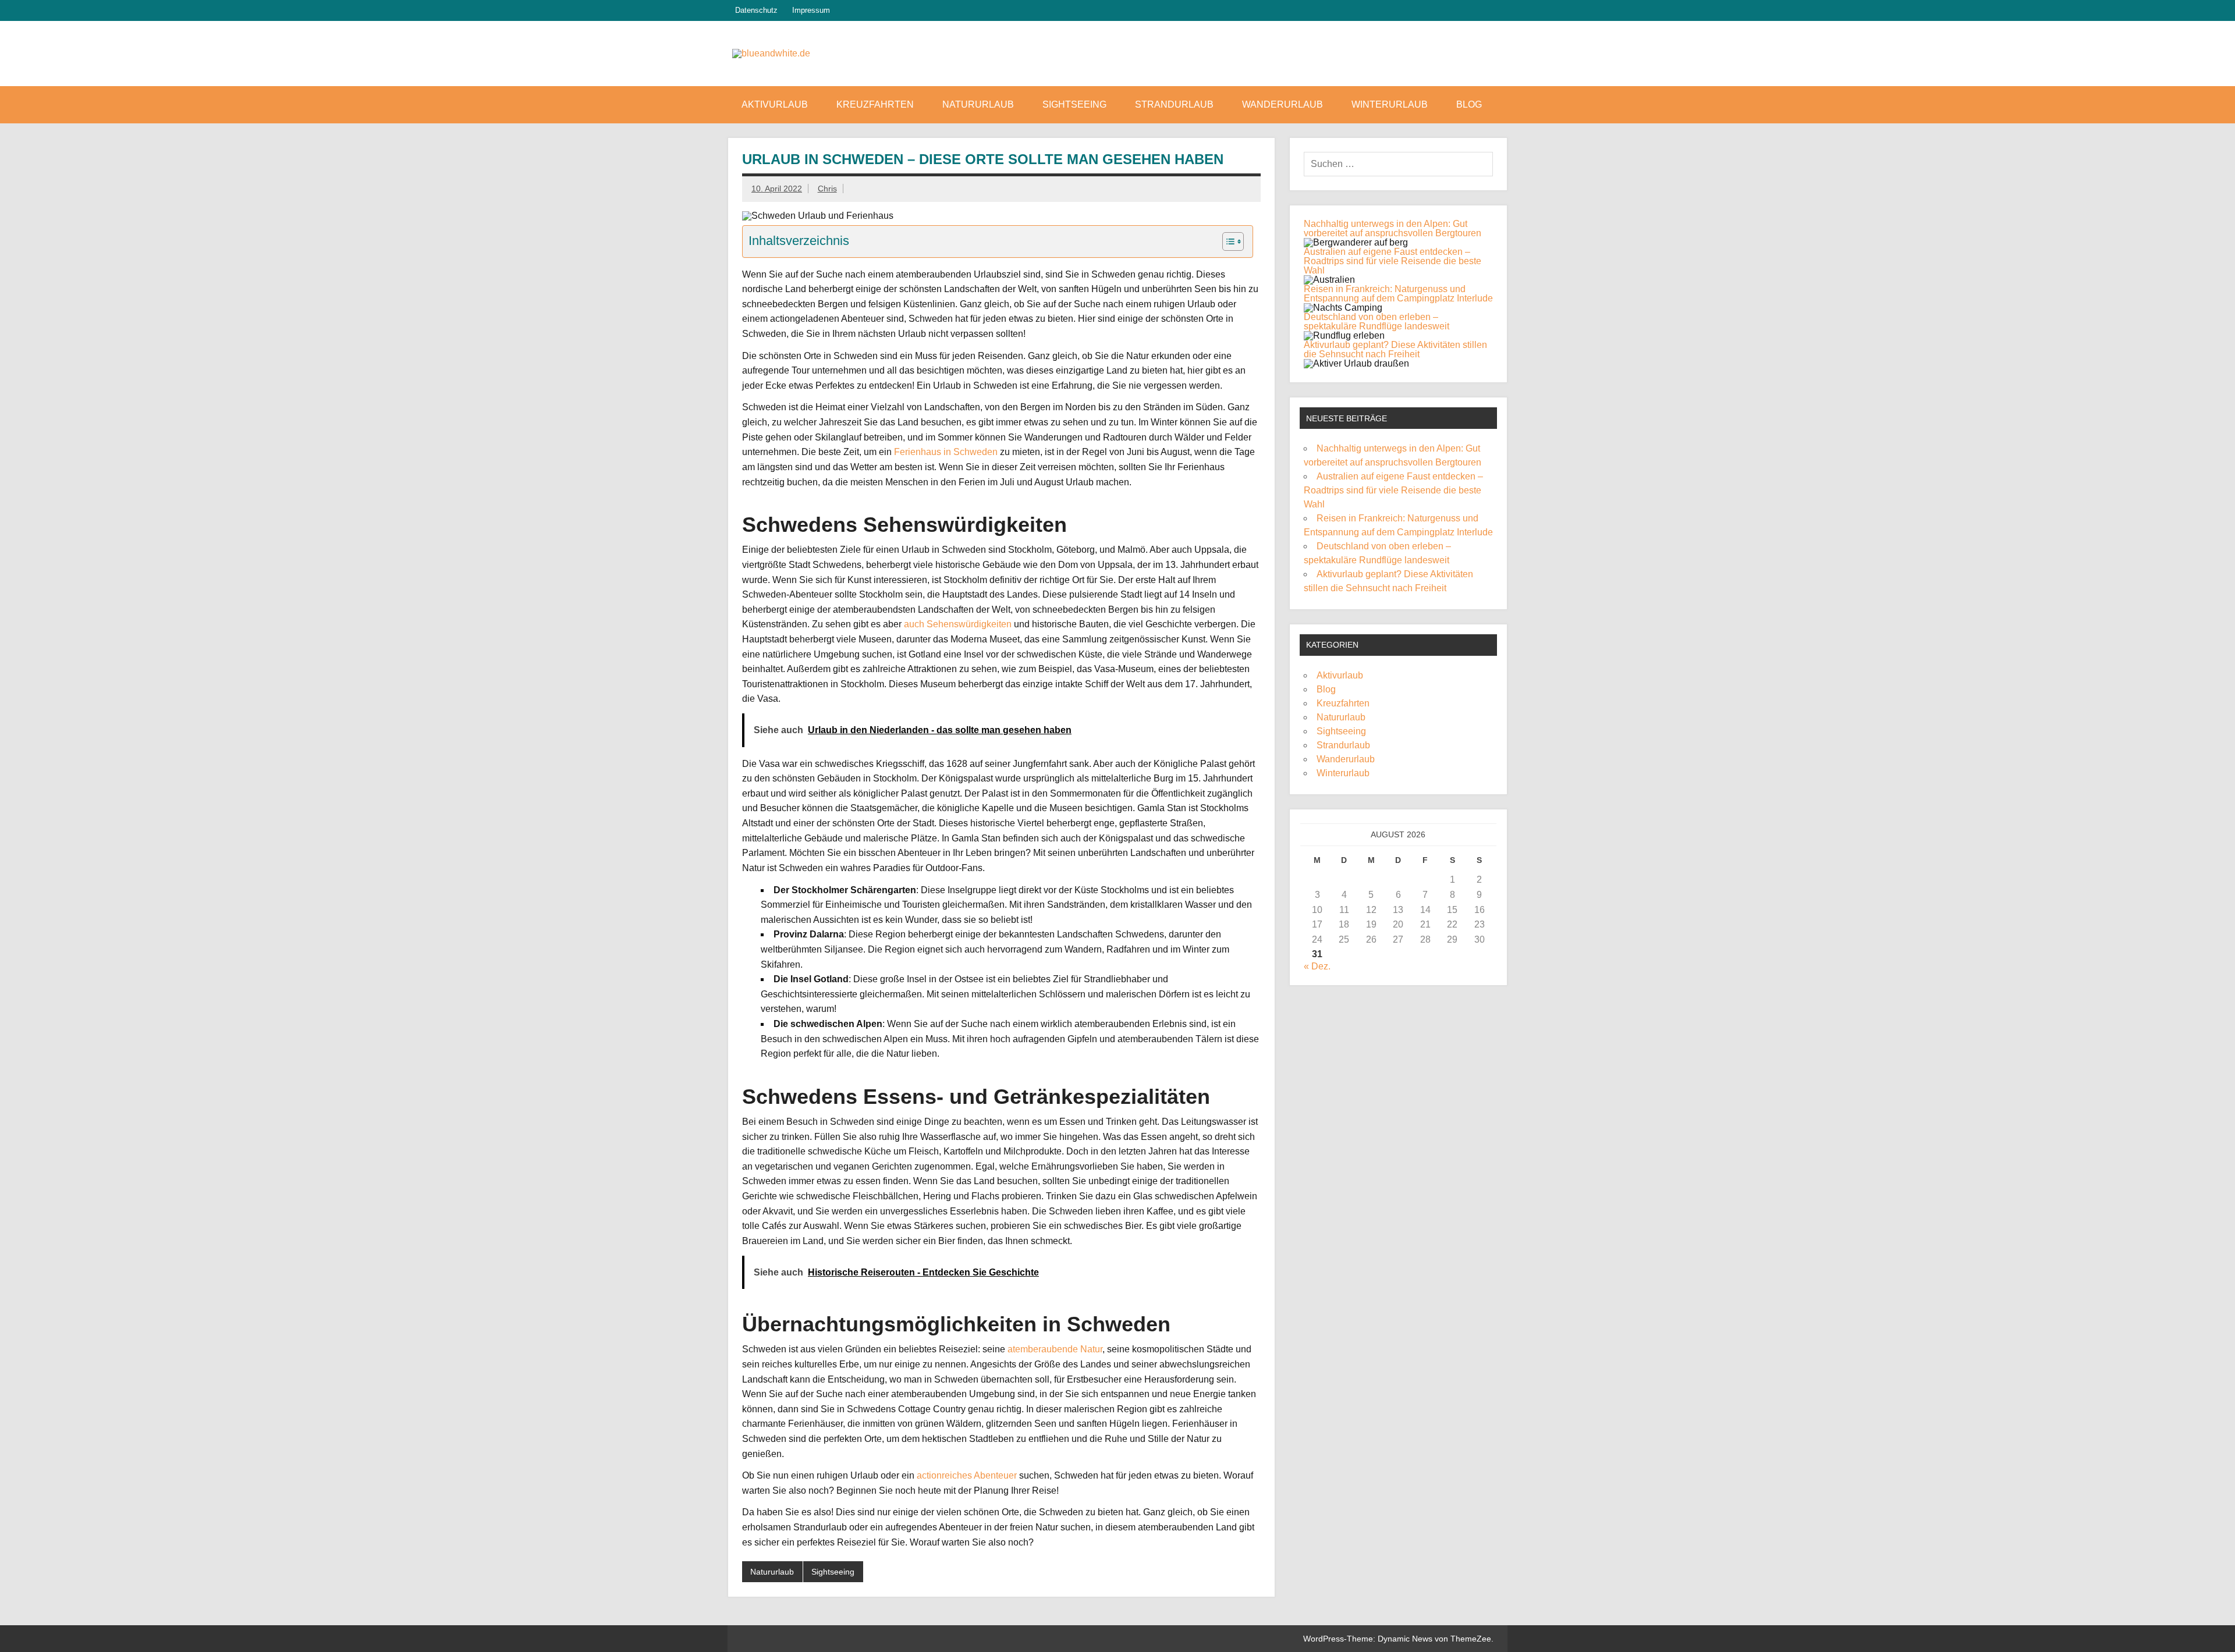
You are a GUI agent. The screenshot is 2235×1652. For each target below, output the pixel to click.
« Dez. (1317, 966)
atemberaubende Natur (1055, 1349)
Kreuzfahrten (875, 104)
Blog (1469, 104)
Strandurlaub (1174, 104)
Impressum (811, 10)
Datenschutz (756, 10)
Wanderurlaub (1283, 104)
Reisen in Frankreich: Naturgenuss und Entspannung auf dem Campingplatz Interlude (1398, 294)
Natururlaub (978, 104)
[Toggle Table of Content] (1227, 241)
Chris (827, 189)
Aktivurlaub (775, 104)
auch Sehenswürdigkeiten (958, 624)
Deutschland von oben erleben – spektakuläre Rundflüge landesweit (1377, 321)
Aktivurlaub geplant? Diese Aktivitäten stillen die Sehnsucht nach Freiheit (1395, 349)
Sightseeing (1074, 104)
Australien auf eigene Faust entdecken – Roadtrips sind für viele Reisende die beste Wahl (1393, 261)
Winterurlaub (1390, 104)
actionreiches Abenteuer (967, 1475)
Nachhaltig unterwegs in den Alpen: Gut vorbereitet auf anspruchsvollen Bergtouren (1393, 228)
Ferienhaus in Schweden (946, 452)
